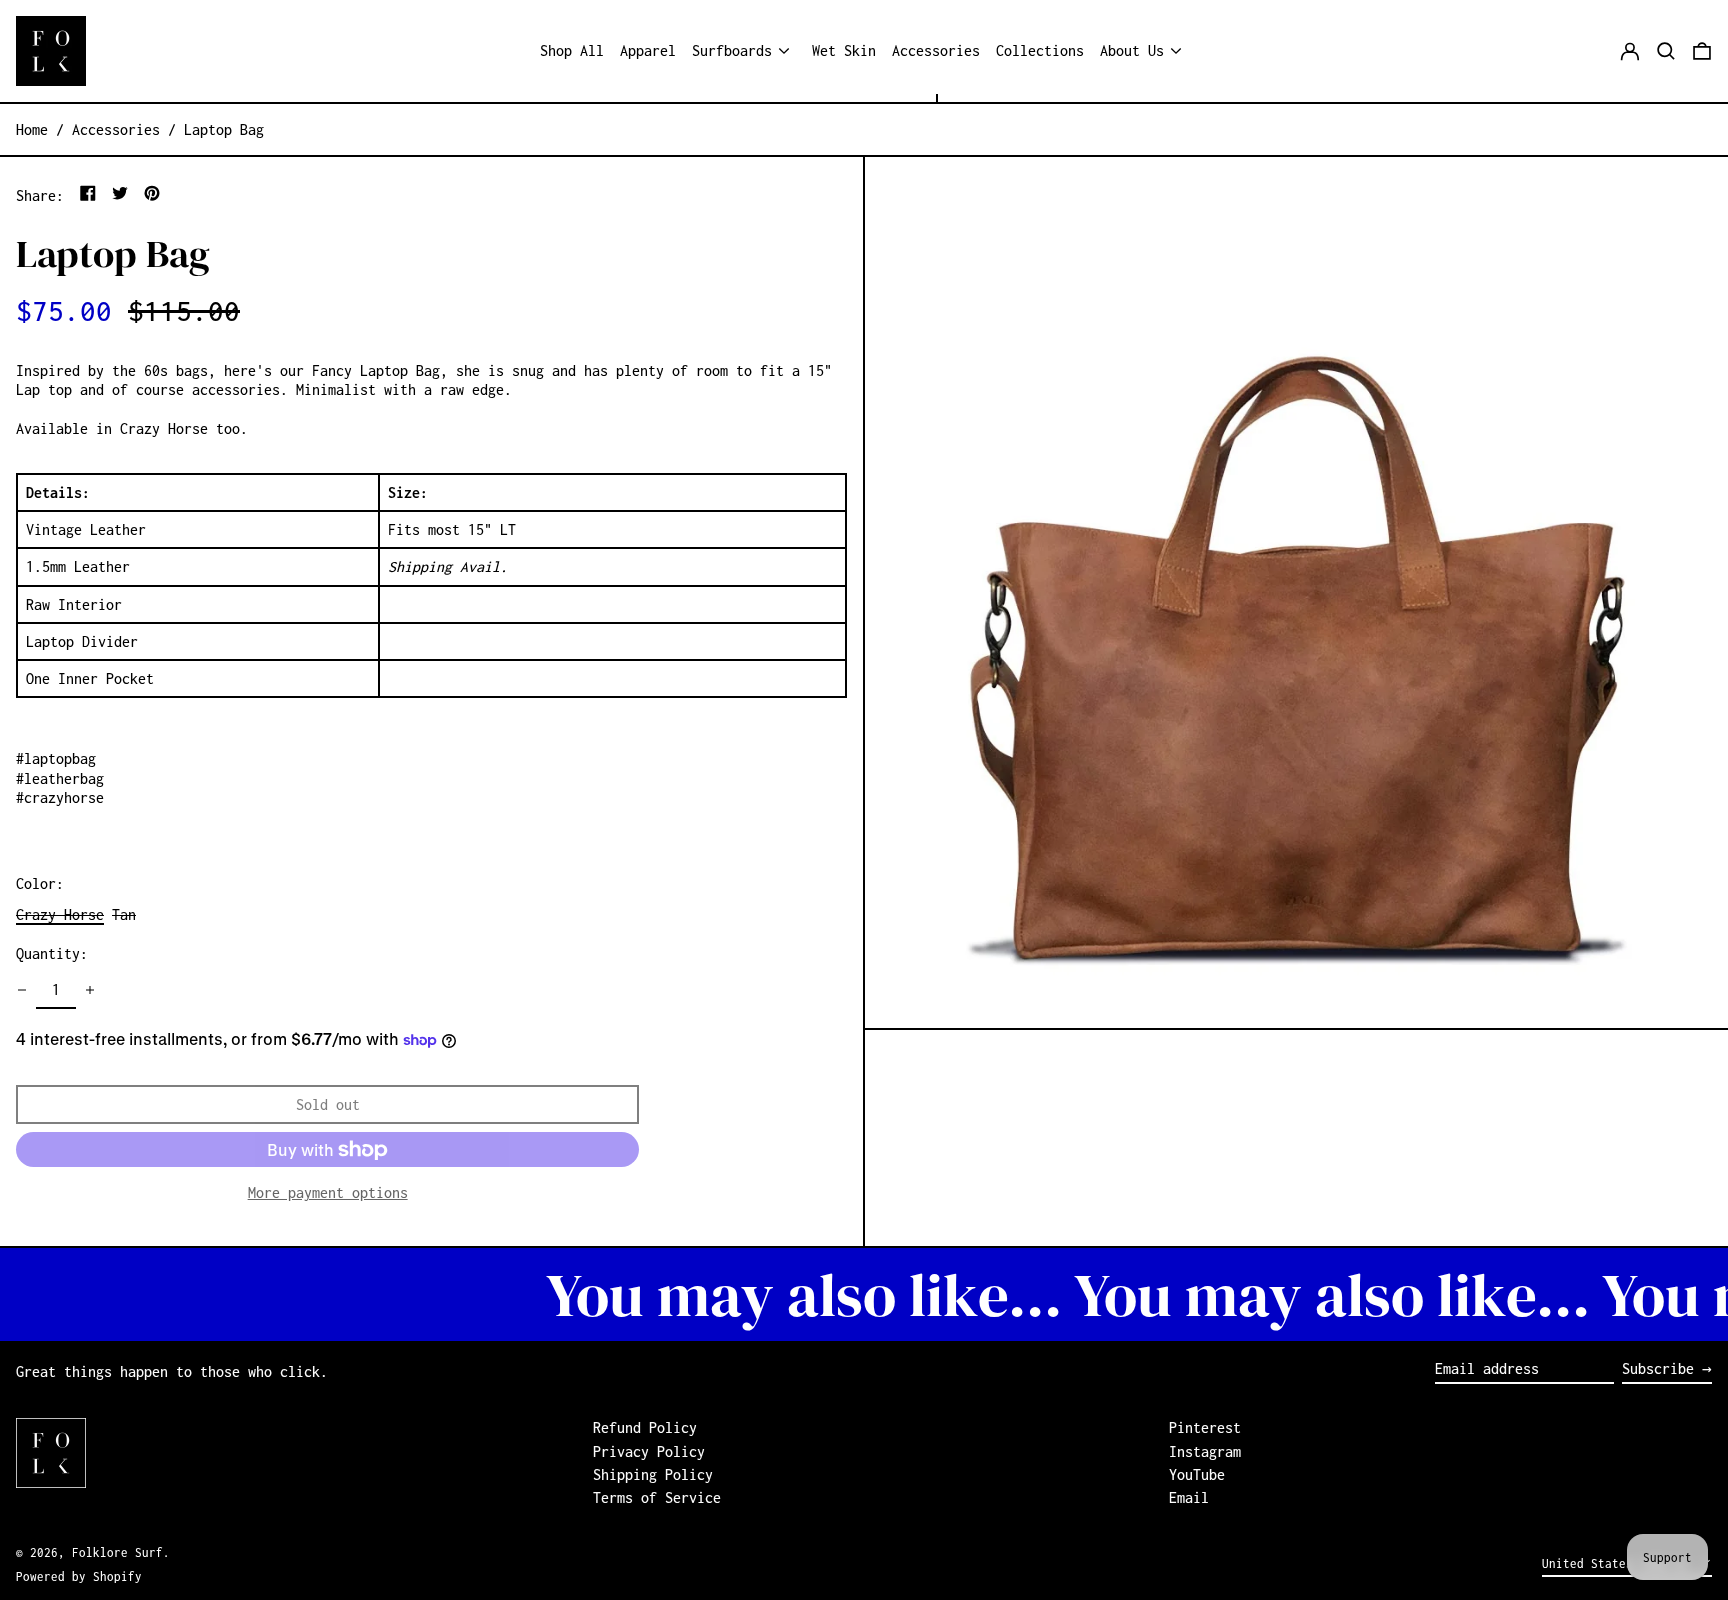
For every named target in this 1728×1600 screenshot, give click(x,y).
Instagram (1205, 1451)
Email (1189, 1497)
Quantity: (52, 953)
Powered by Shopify (79, 1576)
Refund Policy (645, 1427)
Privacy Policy (649, 1451)
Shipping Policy (653, 1474)
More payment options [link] (328, 1192)
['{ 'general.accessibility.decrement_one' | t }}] (22, 990)
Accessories (116, 129)
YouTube (1197, 1474)
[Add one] (90, 990)
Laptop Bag (224, 129)
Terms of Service (657, 1497)
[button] (1666, 51)
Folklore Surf (117, 1552)
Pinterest (1205, 1427)
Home (32, 129)
